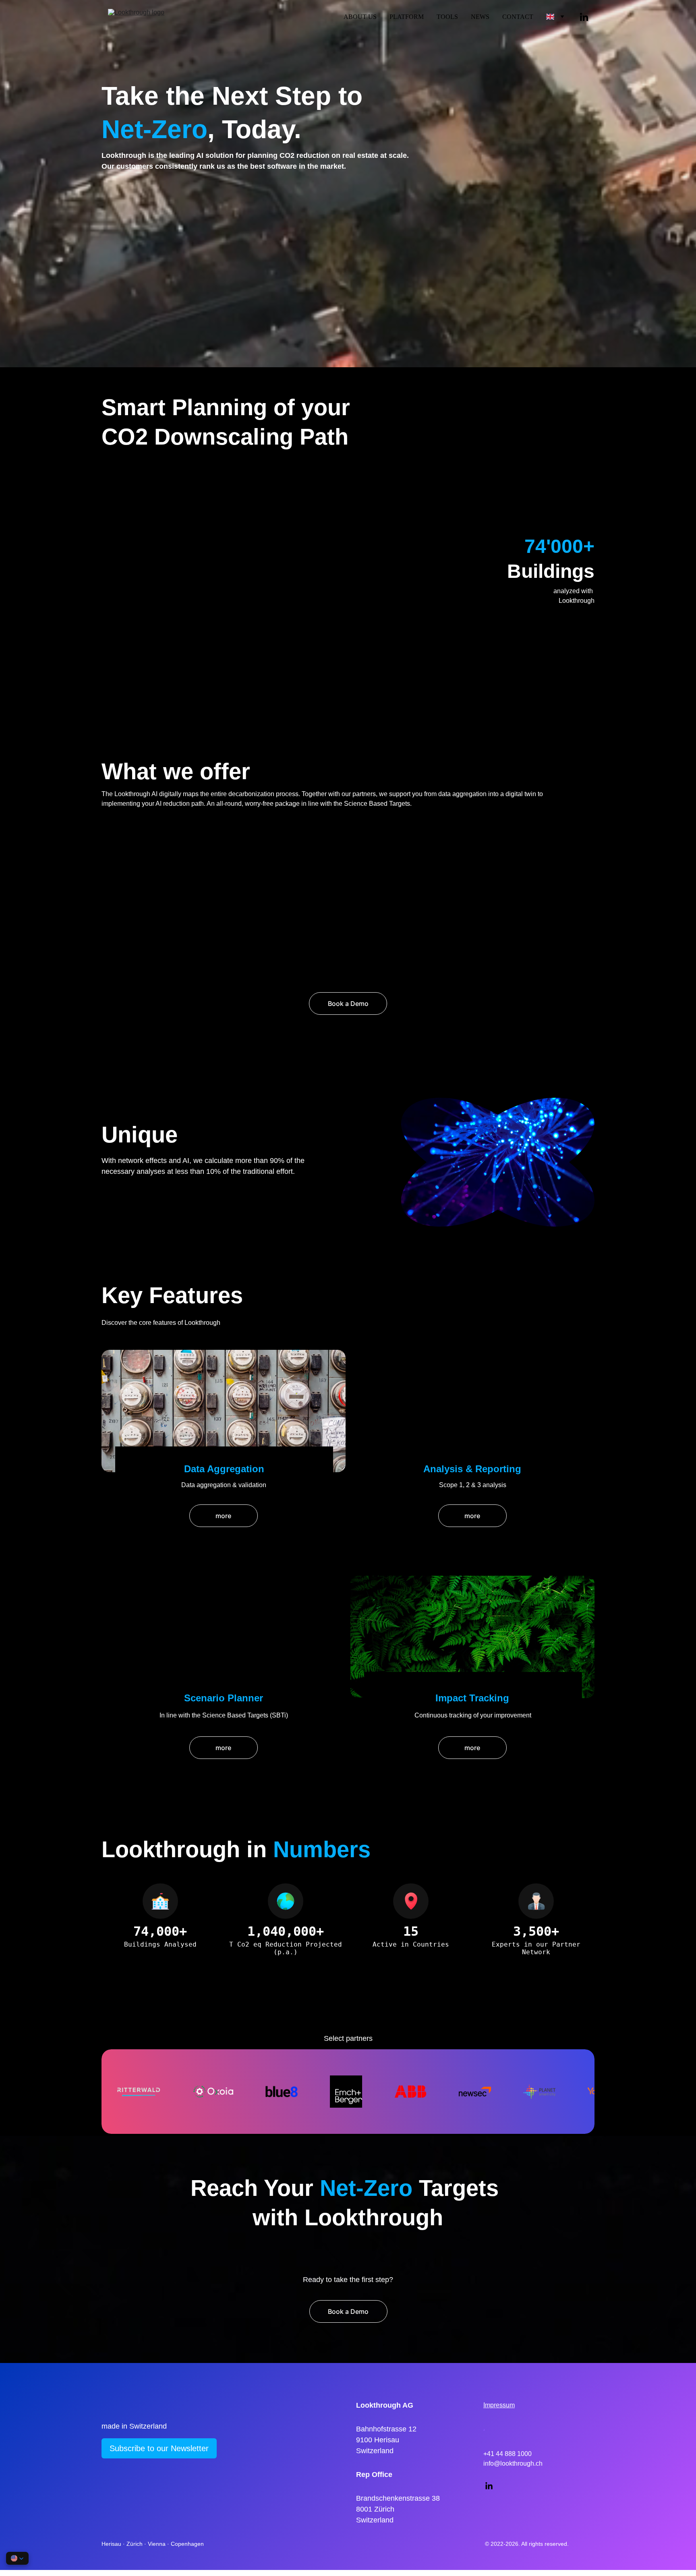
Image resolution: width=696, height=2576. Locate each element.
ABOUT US (360, 17)
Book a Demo (348, 2311)
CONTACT (518, 17)
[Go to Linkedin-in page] (584, 17)
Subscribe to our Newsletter (159, 2448)
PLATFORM (407, 17)
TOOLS (447, 17)
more (223, 1516)
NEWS (480, 17)
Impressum (499, 2405)
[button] (17, 2558)
